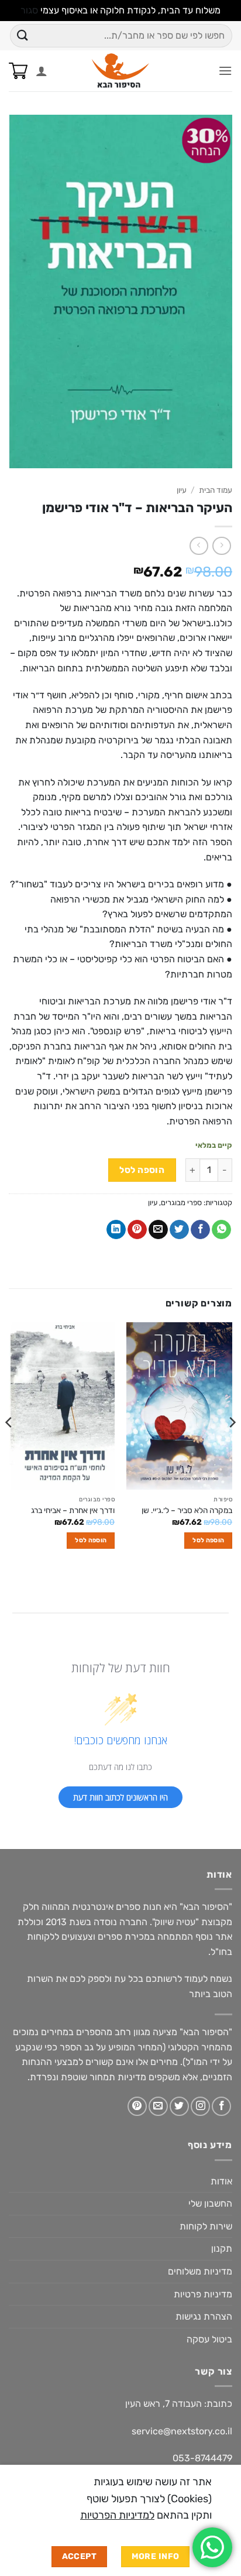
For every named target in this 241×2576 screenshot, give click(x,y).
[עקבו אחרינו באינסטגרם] (200, 2106)
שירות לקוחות (206, 2226)
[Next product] (221, 546)
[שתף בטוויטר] (179, 1230)
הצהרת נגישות (204, 2316)
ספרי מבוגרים (181, 1203)
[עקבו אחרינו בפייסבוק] (221, 2106)
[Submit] (23, 35)
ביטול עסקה (209, 2339)
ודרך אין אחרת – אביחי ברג (73, 1510)
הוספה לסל (142, 1170)
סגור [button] (29, 10)
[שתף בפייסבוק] (200, 1230)
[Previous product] (199, 546)
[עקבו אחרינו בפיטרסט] (137, 2106)
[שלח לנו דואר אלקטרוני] (158, 2106)
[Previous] (232, 1446)
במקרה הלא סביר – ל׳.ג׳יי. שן (187, 1510)
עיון (182, 490)
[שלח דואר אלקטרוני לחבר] (158, 1230)
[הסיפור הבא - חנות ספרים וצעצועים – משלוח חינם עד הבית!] (121, 71)
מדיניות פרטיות (203, 2294)
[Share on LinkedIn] (116, 1230)
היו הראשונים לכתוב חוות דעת (120, 1797)
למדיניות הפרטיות (117, 2515)
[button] (225, 71)
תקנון (222, 2249)
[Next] (9, 1446)
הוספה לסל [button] (208, 1540)
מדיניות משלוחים (200, 2271)
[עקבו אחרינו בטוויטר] (179, 2106)
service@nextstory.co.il (182, 2431)
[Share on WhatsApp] (221, 1230)
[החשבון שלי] (42, 71)
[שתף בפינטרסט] (137, 1230)
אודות (221, 2181)
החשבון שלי (210, 2203)
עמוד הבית (216, 490)
